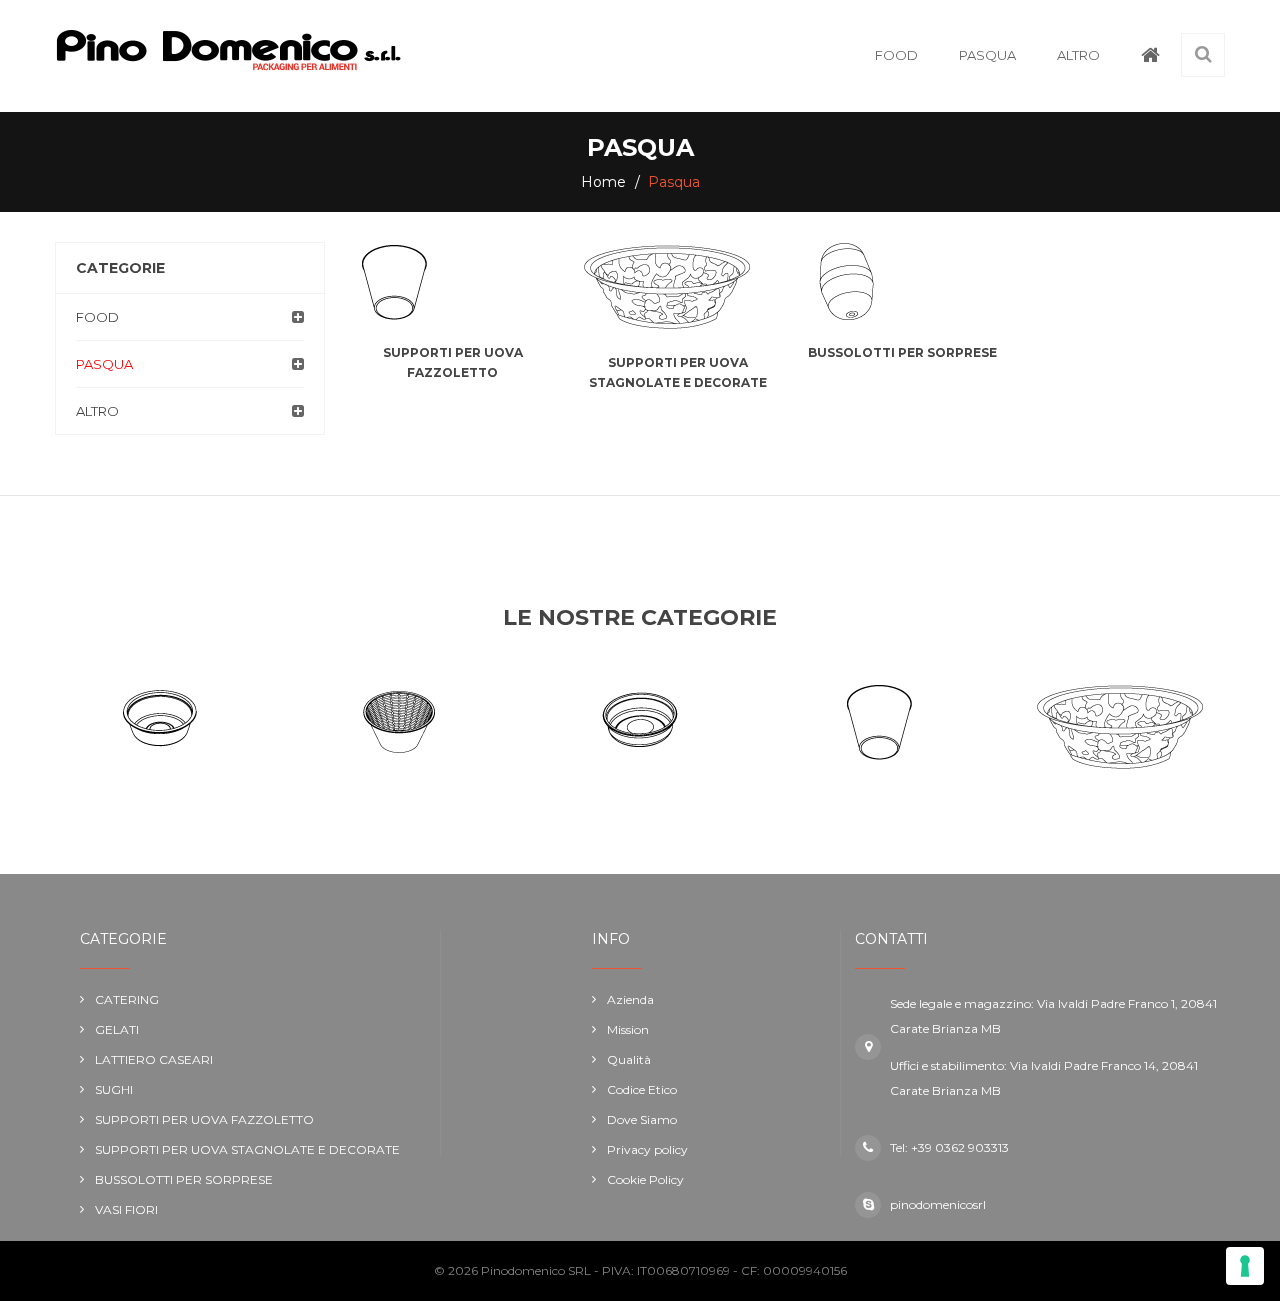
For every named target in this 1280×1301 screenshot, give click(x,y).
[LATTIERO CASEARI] (400, 722)
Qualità (629, 1059)
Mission (628, 1029)
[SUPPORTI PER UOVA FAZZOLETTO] (452, 282)
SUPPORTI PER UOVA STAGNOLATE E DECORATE (247, 1149)
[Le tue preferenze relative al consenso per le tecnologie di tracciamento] (1245, 1266)
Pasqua (104, 364)
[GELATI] (160, 722)
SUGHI (114, 1089)
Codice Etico (642, 1089)
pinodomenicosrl (938, 1204)
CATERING (127, 999)
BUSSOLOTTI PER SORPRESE (902, 352)
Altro (97, 411)
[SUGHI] (640, 722)
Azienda (630, 999)
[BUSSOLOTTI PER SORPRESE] (902, 282)
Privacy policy (647, 1149)
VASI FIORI (126, 1209)
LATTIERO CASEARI (154, 1059)
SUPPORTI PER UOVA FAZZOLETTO (204, 1119)
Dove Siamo (642, 1119)
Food (97, 317)
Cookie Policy (645, 1179)
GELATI (117, 1029)
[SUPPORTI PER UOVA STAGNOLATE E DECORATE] (677, 287)
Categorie (120, 268)
